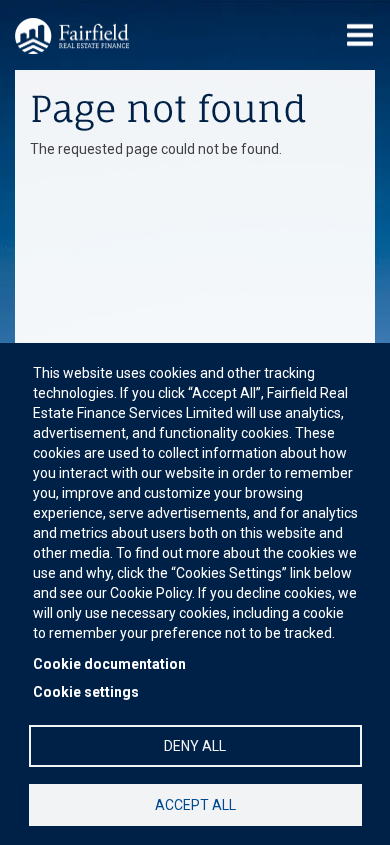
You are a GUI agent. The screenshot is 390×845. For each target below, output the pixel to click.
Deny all (195, 746)
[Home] (72, 36)
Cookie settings (86, 692)
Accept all (195, 805)
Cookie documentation (109, 664)
